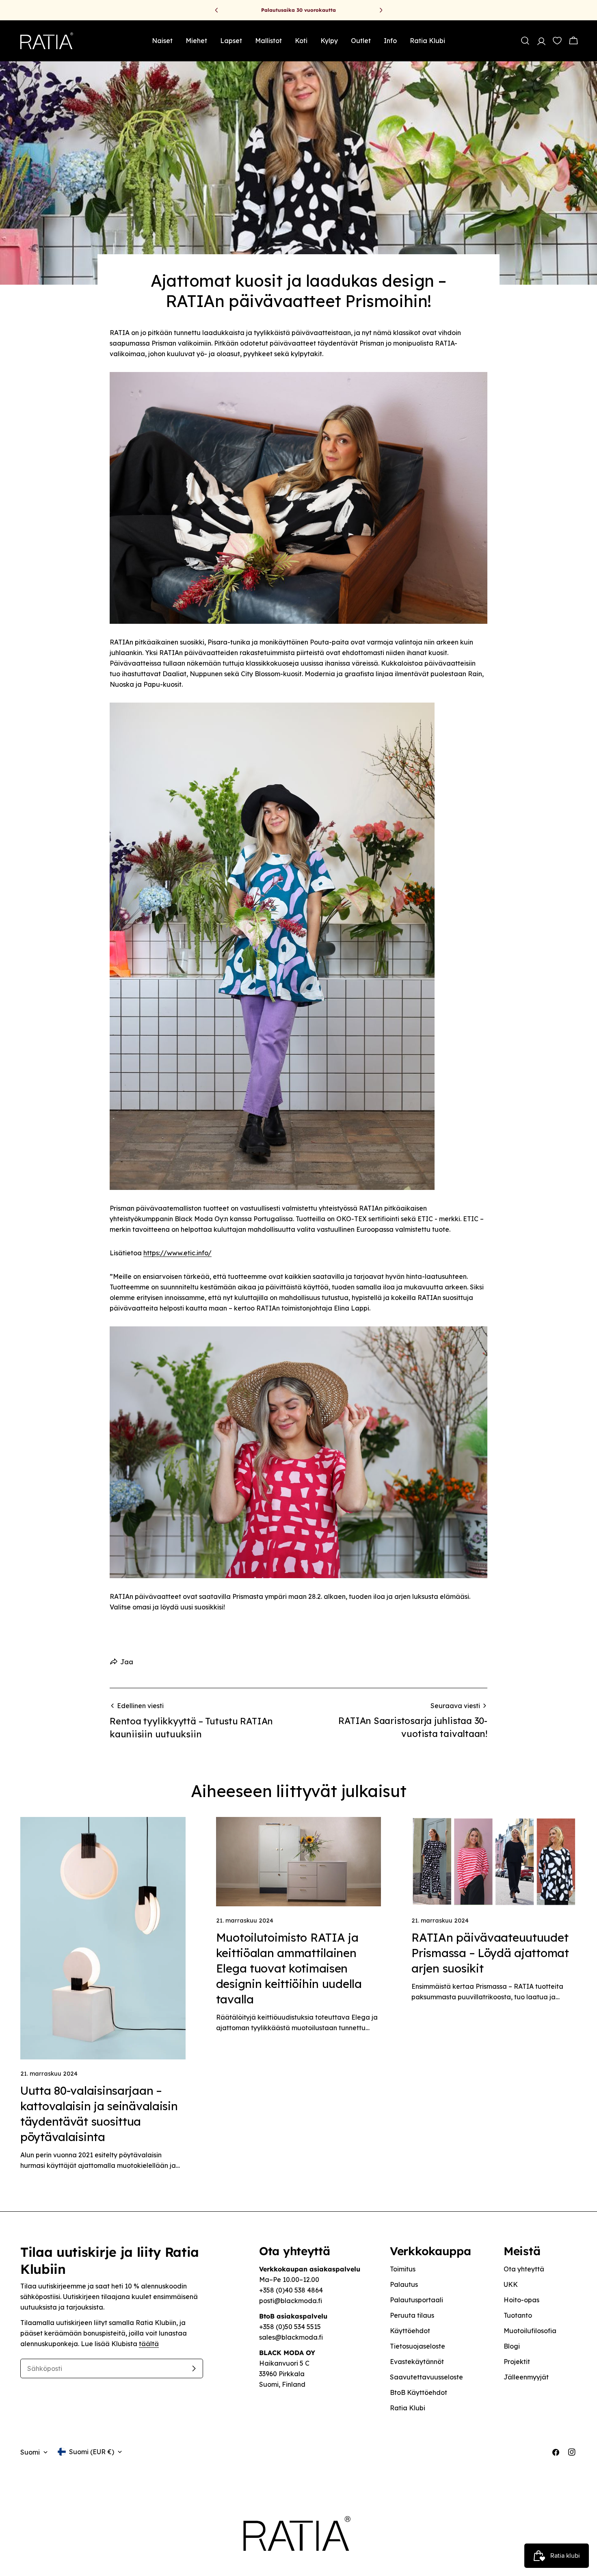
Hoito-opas (521, 2300)
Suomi (30, 2452)
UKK (511, 2284)
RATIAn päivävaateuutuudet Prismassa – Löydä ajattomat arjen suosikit (490, 1953)
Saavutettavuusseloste (426, 2377)
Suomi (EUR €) (92, 2452)
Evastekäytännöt (417, 2362)
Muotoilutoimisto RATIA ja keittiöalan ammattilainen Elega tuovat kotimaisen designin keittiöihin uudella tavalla (289, 1968)
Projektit (517, 2362)
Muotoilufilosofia (530, 2331)
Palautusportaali (416, 2300)
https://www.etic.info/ (177, 1253)
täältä (149, 2344)
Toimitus (403, 2269)
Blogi (512, 2346)
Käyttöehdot (410, 2331)
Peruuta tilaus (412, 2315)
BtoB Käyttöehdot (419, 2392)
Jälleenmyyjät (526, 2377)
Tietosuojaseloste (417, 2346)
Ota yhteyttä (524, 2269)
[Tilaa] (194, 2368)
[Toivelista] (556, 41)
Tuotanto (518, 2315)
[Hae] (525, 41)
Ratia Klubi (408, 2408)
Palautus (404, 2284)
